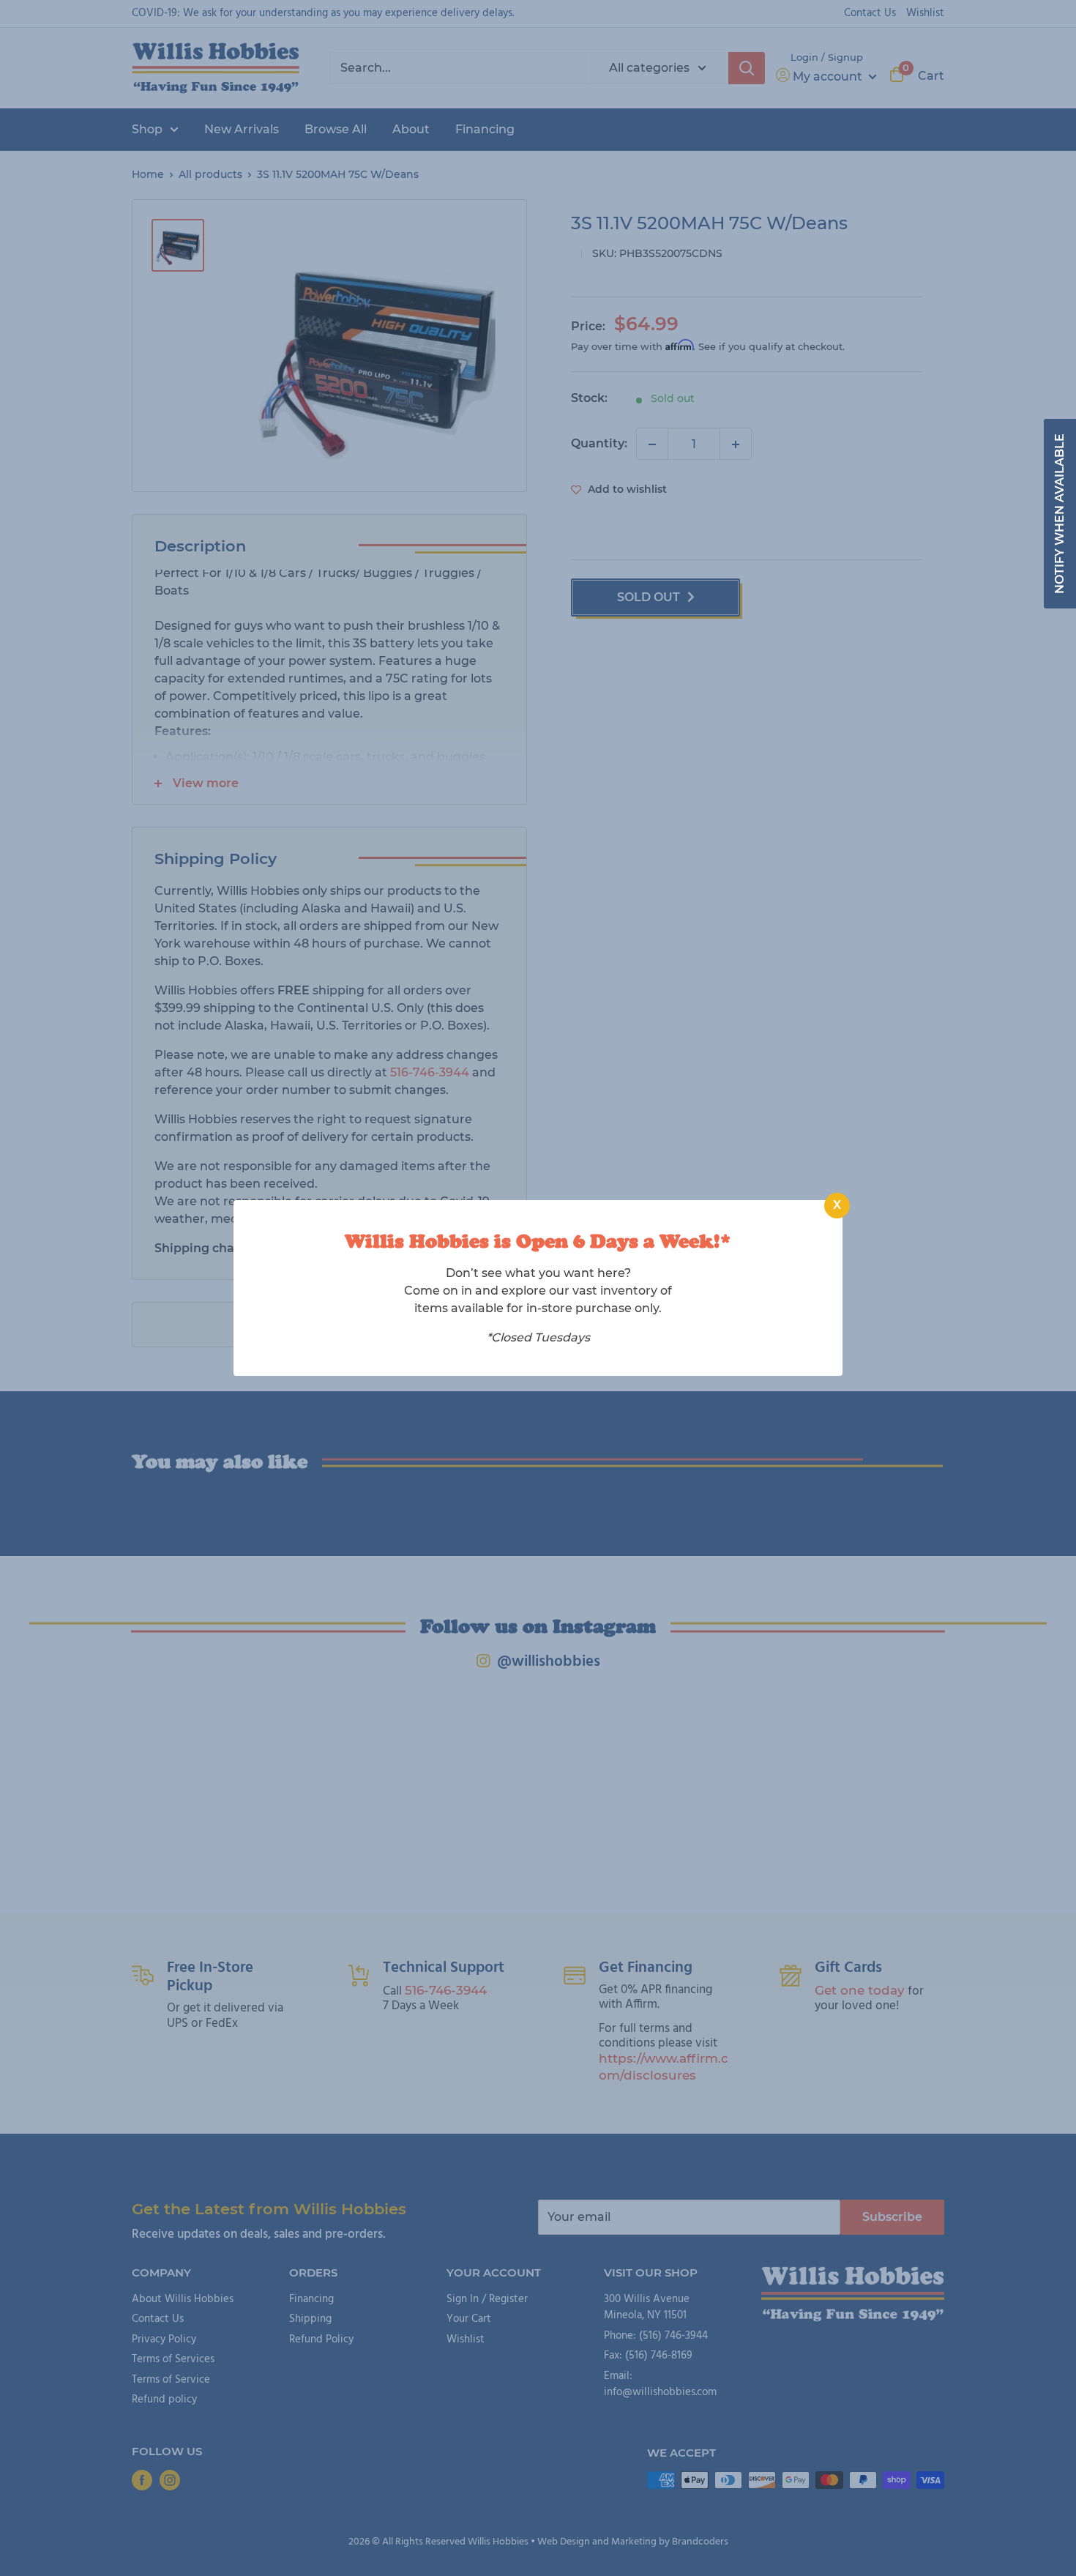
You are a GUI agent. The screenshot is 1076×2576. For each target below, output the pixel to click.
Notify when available (1060, 514)
